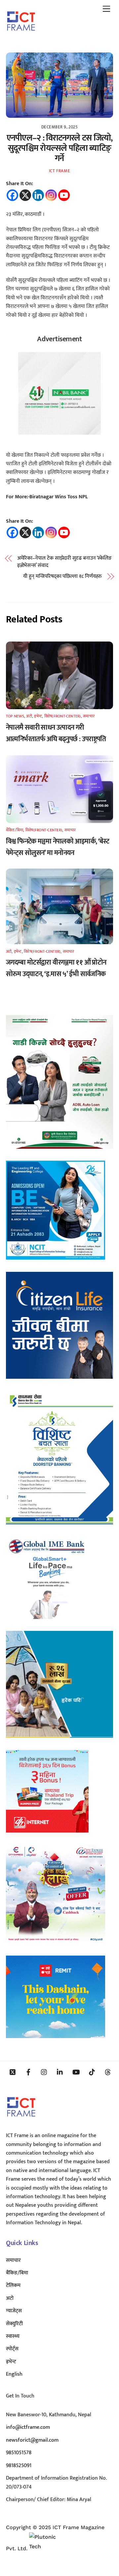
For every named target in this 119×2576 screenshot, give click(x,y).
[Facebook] (12, 195)
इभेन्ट (38, 716)
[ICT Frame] (21, 35)
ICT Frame (60, 171)
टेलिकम (13, 2285)
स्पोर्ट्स (12, 2349)
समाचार (89, 716)
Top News (15, 716)
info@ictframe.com (28, 2427)
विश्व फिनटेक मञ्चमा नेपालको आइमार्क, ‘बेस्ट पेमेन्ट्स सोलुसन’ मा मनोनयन (58, 847)
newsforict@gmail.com (32, 2440)
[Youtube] (64, 195)
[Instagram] (51, 195)
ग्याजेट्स (14, 2311)
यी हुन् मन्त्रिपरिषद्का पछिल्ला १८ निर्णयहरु (62, 577)
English (14, 2374)
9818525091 (19, 2466)
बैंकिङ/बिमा (15, 830)
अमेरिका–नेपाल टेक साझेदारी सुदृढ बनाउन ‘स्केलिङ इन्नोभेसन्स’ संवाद (65, 562)
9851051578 (19, 2453)
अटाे (29, 716)
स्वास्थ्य (13, 2336)
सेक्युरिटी (14, 2324)
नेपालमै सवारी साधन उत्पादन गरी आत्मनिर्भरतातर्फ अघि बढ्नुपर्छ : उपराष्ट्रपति (56, 733)
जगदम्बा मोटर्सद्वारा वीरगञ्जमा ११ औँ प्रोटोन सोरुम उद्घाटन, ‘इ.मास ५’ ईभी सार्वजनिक (56, 968)
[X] (25, 195)
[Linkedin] (38, 195)
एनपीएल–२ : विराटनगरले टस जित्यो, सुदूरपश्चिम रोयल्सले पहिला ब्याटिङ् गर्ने (60, 148)
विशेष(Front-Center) (63, 716)
